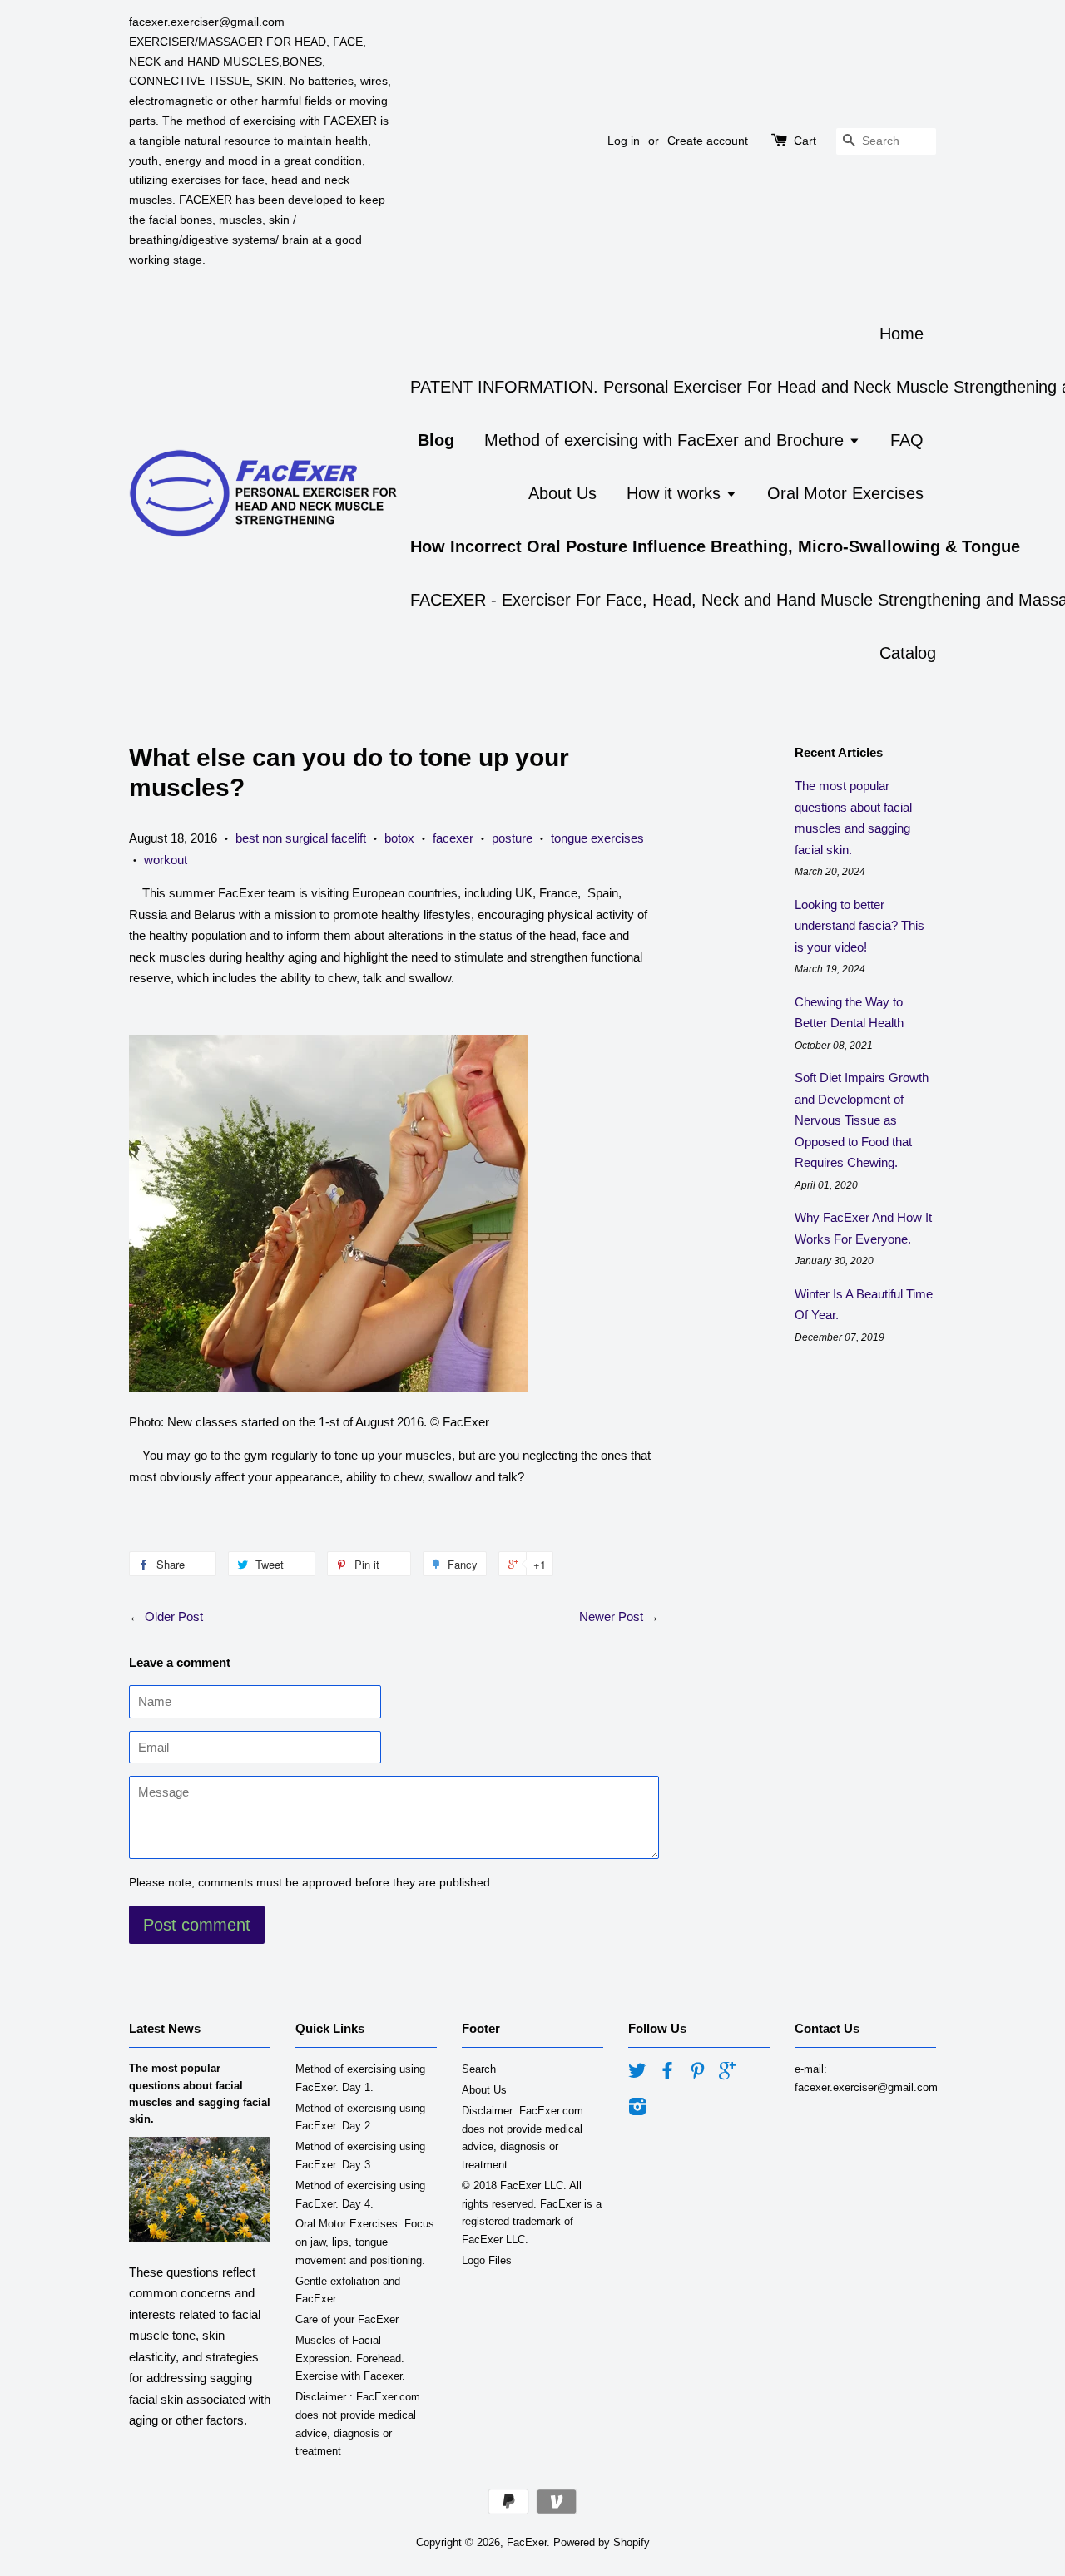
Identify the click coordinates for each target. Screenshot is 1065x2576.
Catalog (908, 653)
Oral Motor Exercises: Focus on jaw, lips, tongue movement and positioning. (365, 2242)
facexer (453, 838)
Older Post (174, 1617)
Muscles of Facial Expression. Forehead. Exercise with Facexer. (350, 2358)
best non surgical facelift (301, 838)
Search (479, 2069)
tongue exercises (597, 838)
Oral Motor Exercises (845, 493)
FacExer (527, 2542)
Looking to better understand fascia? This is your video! (859, 926)
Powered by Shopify (602, 2542)
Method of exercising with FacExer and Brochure (666, 440)
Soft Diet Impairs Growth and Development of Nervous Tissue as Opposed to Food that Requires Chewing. (862, 1120)
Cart (805, 141)
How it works (676, 493)
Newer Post (611, 1617)
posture (512, 838)
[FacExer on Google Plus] (727, 2074)
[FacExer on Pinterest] (697, 2074)
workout (166, 860)
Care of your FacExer (347, 2319)
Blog (436, 440)
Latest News (165, 2028)
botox (399, 838)
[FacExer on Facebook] (667, 2074)
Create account (708, 141)
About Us (562, 493)
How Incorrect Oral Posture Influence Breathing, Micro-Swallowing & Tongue (715, 546)
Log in (624, 141)
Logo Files (487, 2260)
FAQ (907, 440)
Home (902, 334)
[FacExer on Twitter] (637, 2074)
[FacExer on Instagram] (637, 2110)
